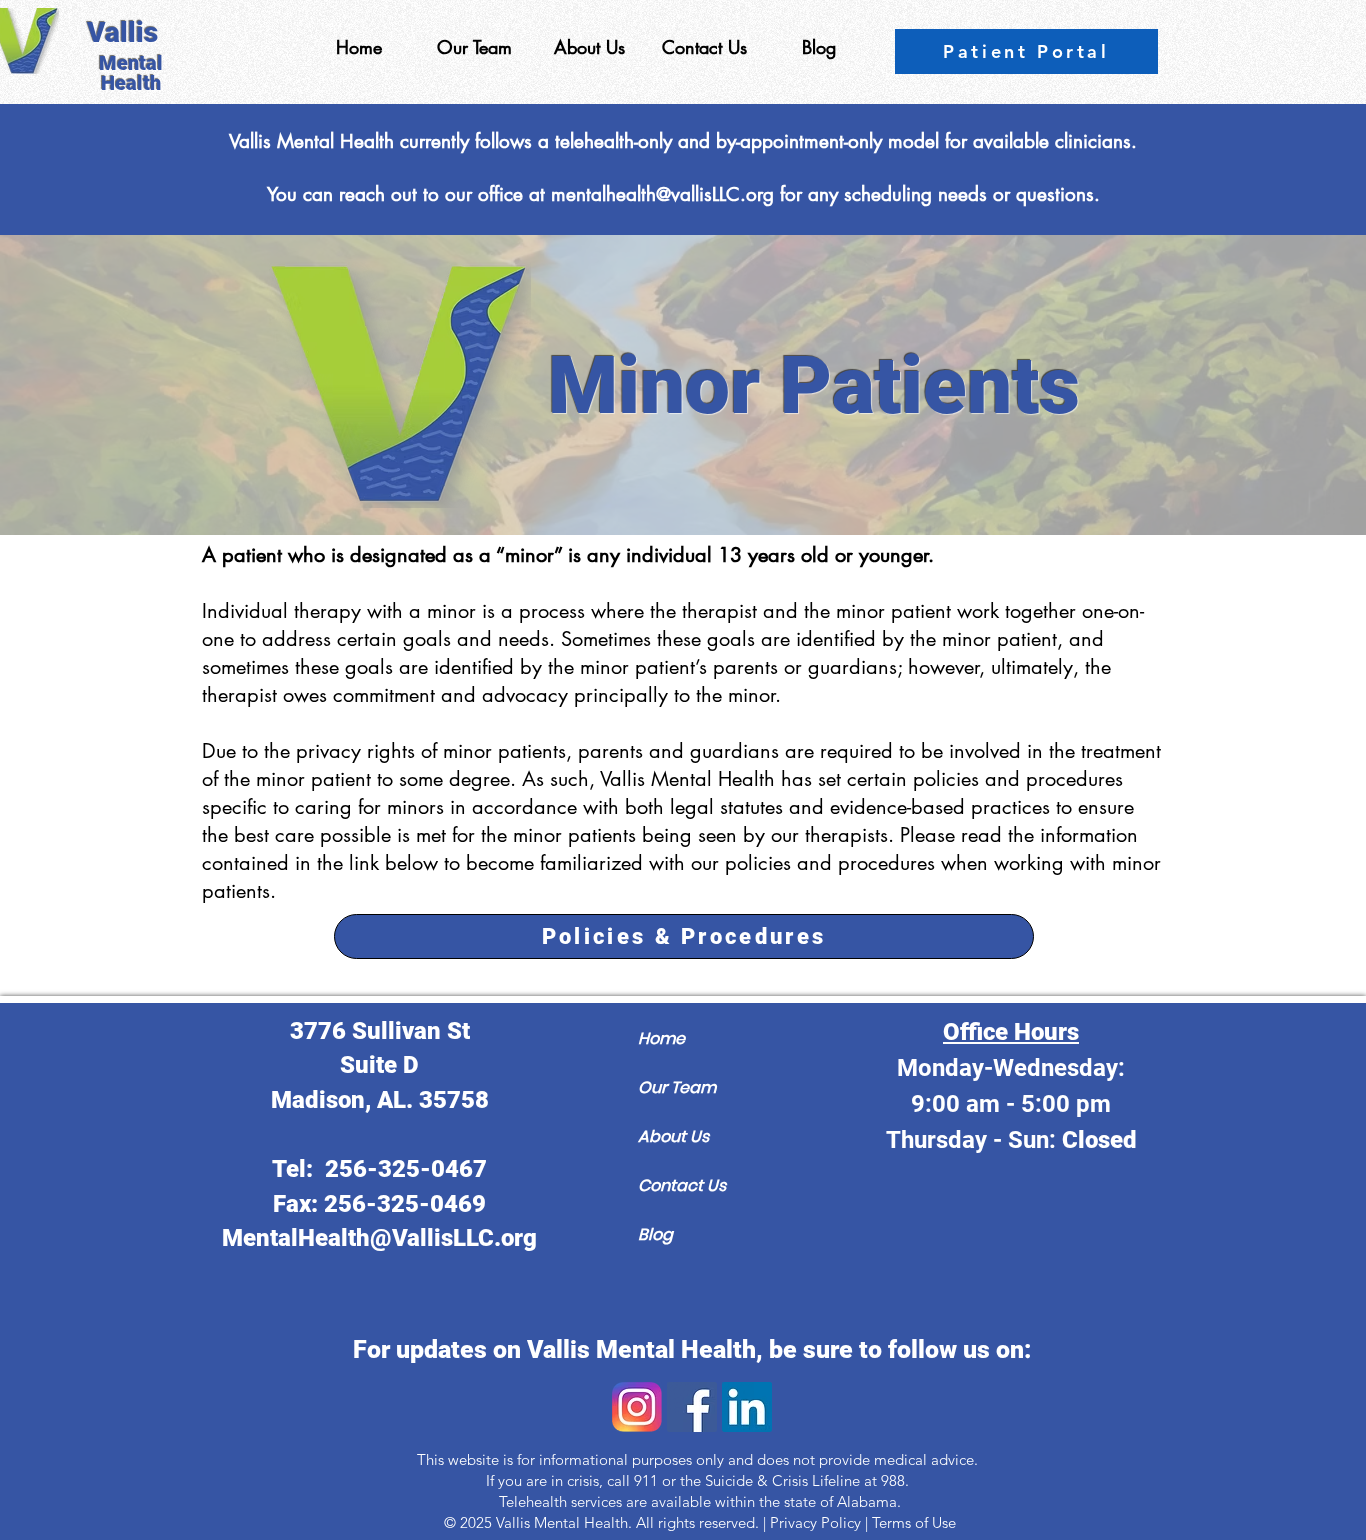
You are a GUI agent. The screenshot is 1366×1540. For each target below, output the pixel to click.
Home (661, 1038)
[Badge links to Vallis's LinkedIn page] (747, 1407)
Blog (655, 1234)
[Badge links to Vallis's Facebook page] (692, 1407)
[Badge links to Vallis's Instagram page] (637, 1407)
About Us (673, 1136)
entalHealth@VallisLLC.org (390, 1238)
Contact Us (682, 1185)
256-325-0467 (406, 1169)
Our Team (677, 1087)
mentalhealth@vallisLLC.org (662, 194)
